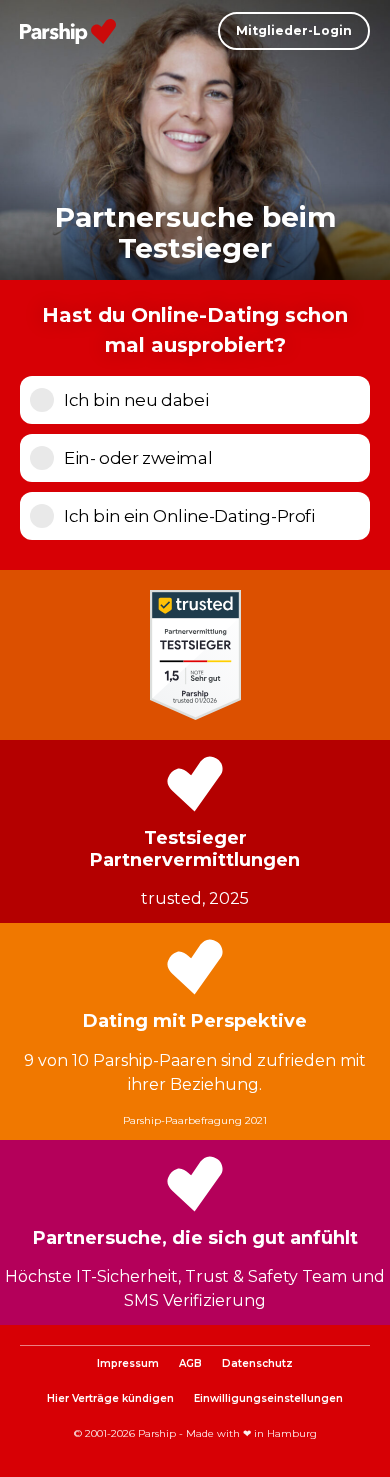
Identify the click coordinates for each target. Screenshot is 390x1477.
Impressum (128, 1363)
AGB (190, 1363)
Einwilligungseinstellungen (268, 1398)
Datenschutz (257, 1363)
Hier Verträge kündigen (110, 1398)
